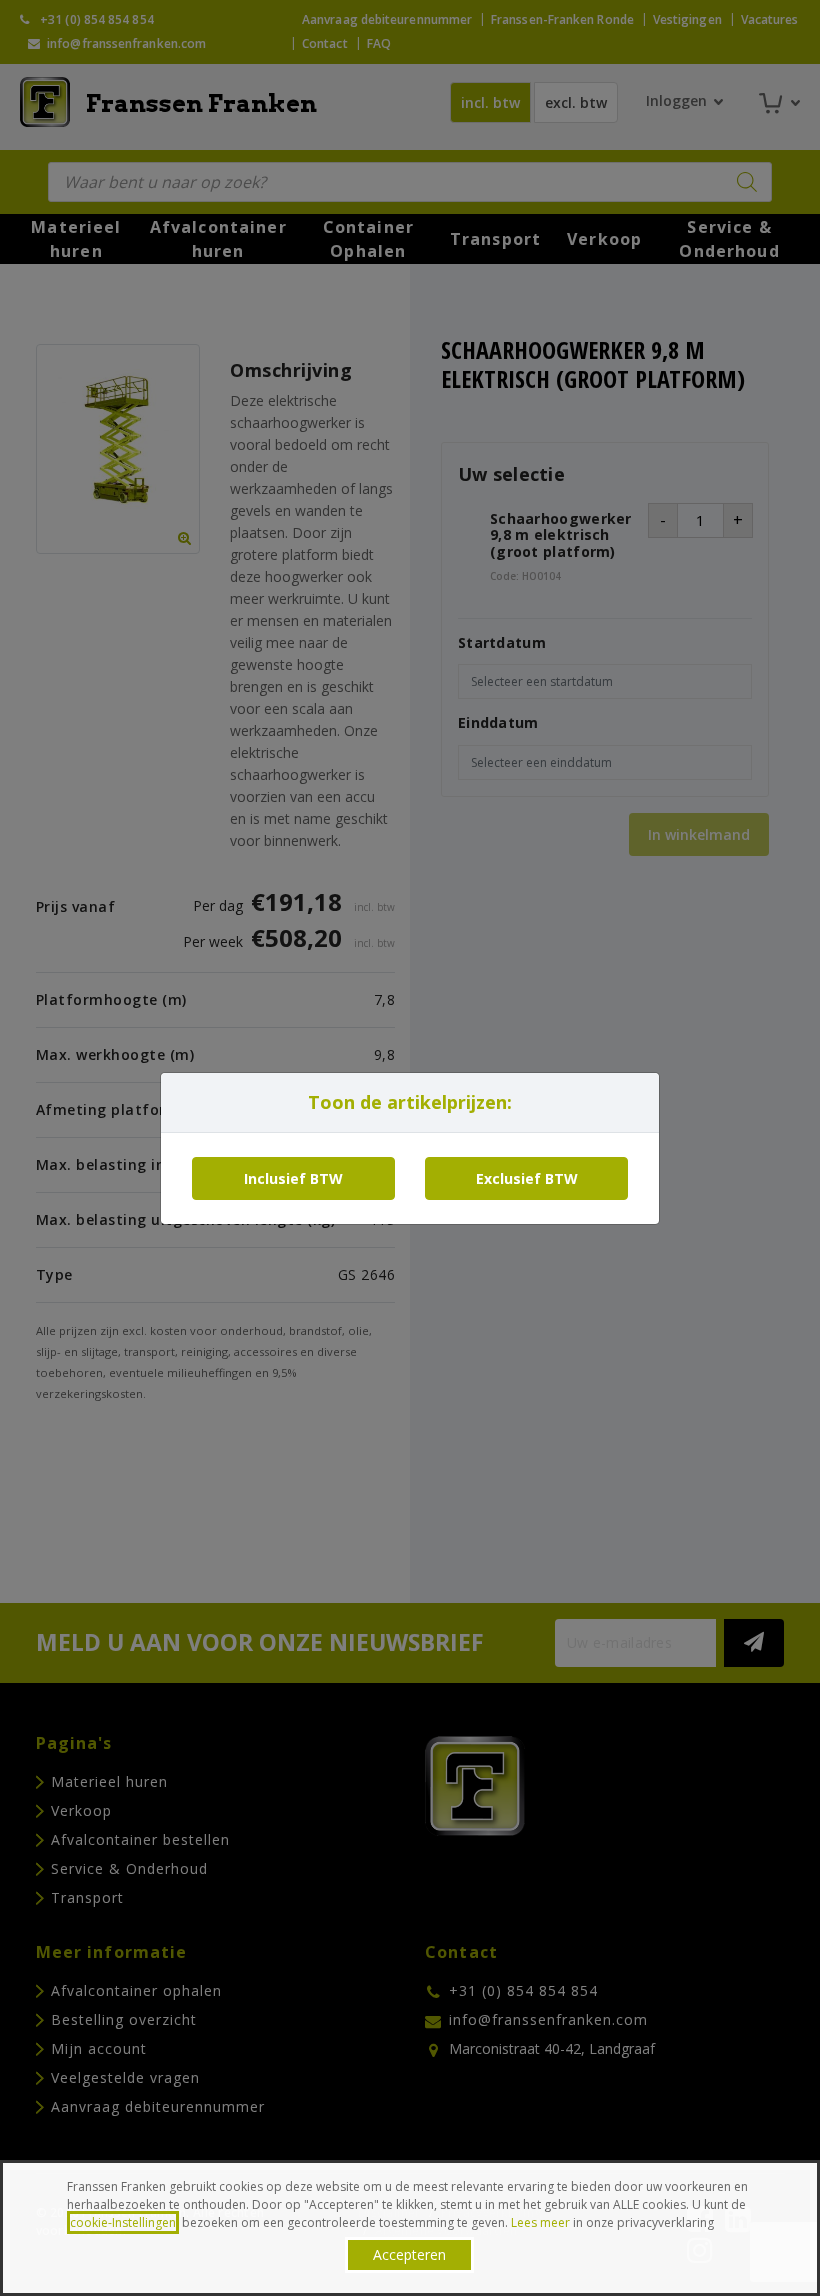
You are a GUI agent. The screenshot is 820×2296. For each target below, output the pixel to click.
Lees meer (540, 2222)
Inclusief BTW (293, 1178)
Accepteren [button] (409, 2254)
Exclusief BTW (527, 1178)
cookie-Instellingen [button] (123, 2222)
